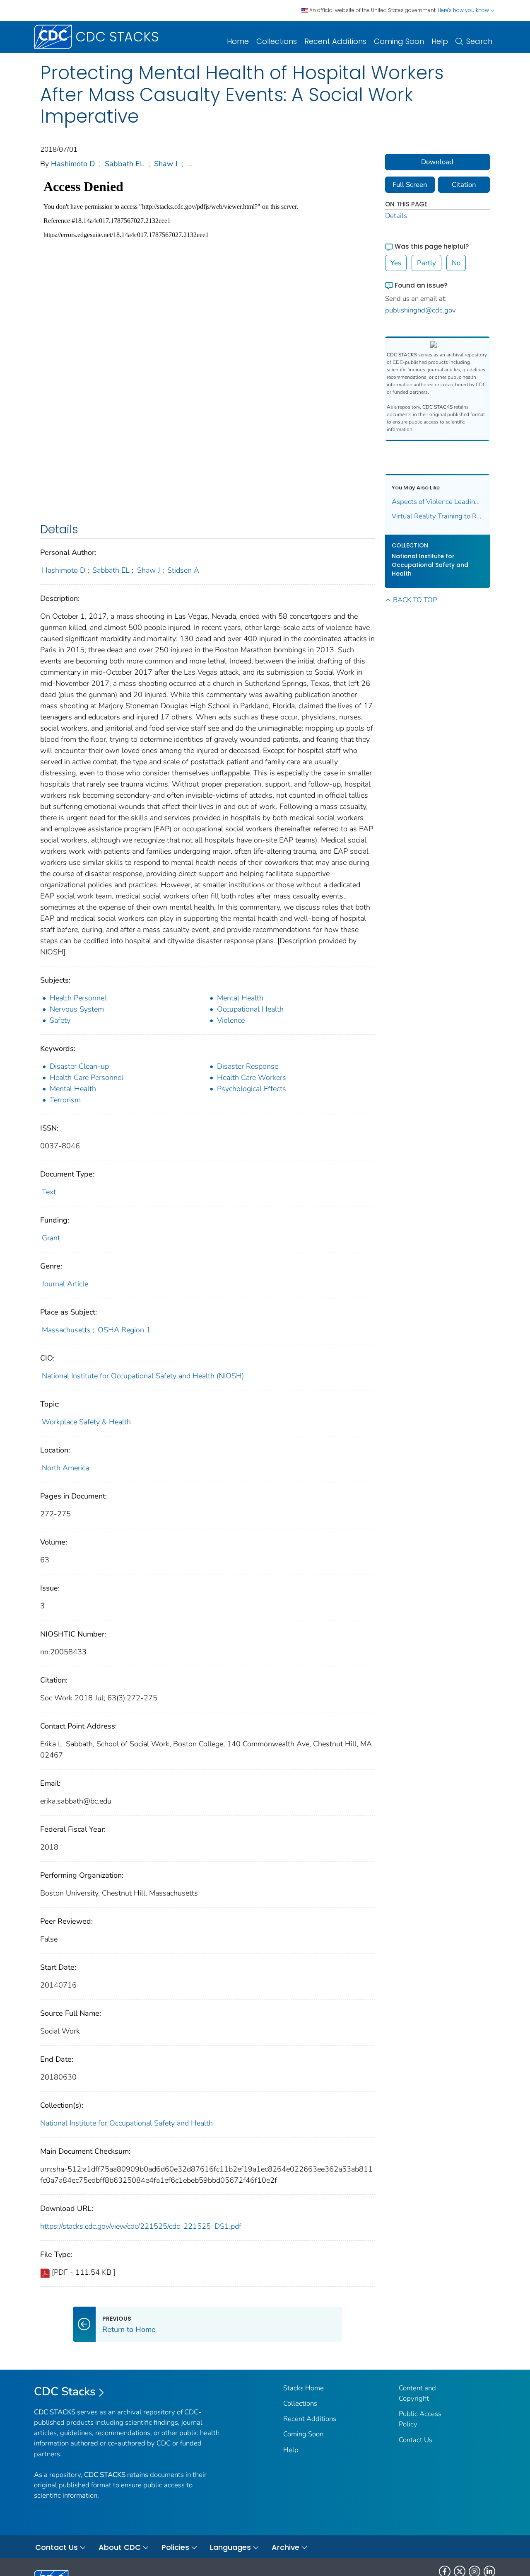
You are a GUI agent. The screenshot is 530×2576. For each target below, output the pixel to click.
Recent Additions (335, 41)
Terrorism (65, 1100)
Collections (277, 41)
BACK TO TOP (415, 600)
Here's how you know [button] (464, 10)
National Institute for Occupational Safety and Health (126, 2123)
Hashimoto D (73, 164)
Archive (285, 2547)
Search (479, 41)
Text (49, 1192)
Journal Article (65, 1284)
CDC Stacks (65, 2392)
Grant (51, 1238)
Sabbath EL (124, 164)
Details (396, 216)
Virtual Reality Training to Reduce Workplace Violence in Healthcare (438, 516)
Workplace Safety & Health (86, 1422)
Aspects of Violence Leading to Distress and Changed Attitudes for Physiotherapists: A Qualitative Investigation (438, 502)
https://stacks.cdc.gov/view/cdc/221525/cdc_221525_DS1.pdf (141, 2226)
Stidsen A (183, 570)
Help (440, 41)
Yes (396, 263)
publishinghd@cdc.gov (420, 310)
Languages (230, 2547)
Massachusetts (66, 1330)
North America (65, 1468)
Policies (175, 2547)
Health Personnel (78, 998)
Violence (231, 1020)
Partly (426, 263)
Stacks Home (304, 2388)
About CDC (120, 2547)
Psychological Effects (252, 1089)
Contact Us (416, 2440)
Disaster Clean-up (79, 1066)
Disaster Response (248, 1066)
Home (238, 41)
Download (437, 162)
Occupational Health (250, 1009)
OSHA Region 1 (124, 1330)
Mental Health (240, 998)
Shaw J (166, 164)
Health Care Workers (252, 1077)
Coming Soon (399, 41)
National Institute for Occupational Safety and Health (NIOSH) (143, 1376)
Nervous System (77, 1009)
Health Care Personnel (87, 1077)
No (456, 263)
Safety (60, 1020)
